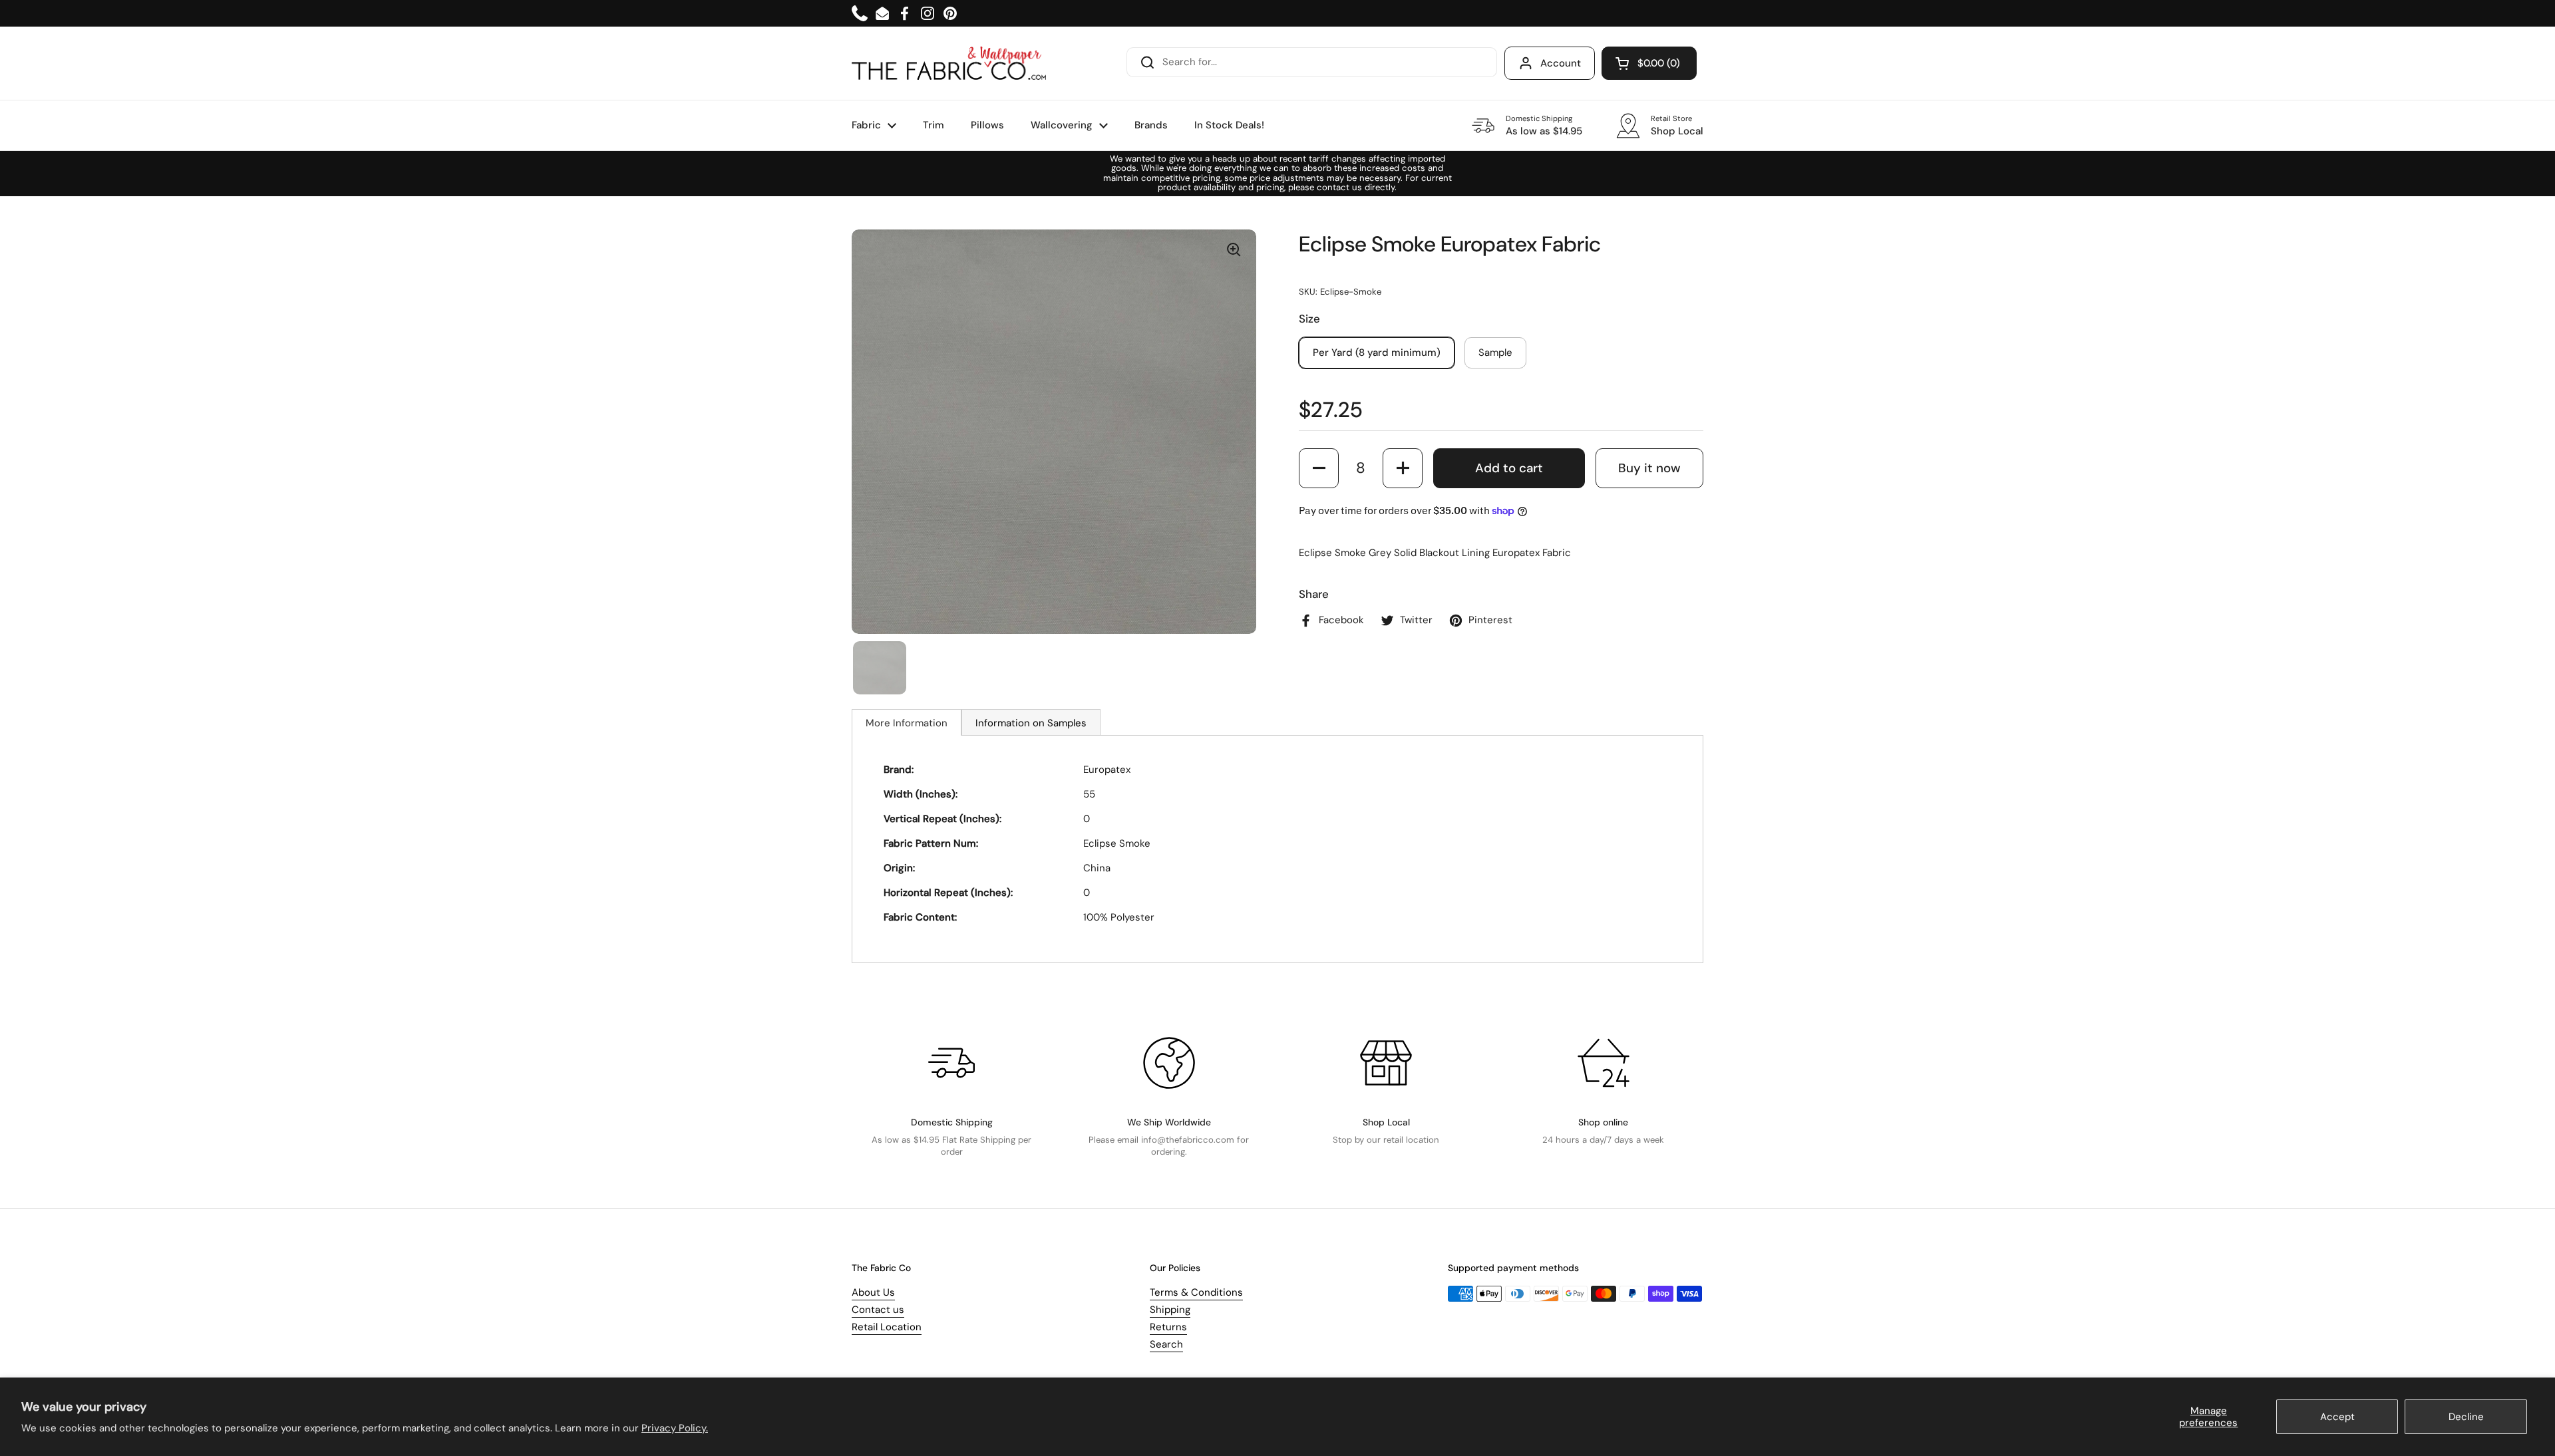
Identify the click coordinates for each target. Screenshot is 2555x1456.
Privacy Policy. (675, 1428)
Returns (1168, 1327)
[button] (1649, 63)
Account (1561, 63)
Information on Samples (1031, 723)
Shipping (1170, 1310)
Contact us (878, 1310)
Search (1166, 1344)
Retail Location (887, 1327)
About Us (873, 1292)
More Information (907, 723)
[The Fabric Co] (949, 63)
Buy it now (1649, 468)
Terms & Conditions (1196, 1292)
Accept (2337, 1417)
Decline (2466, 1417)
